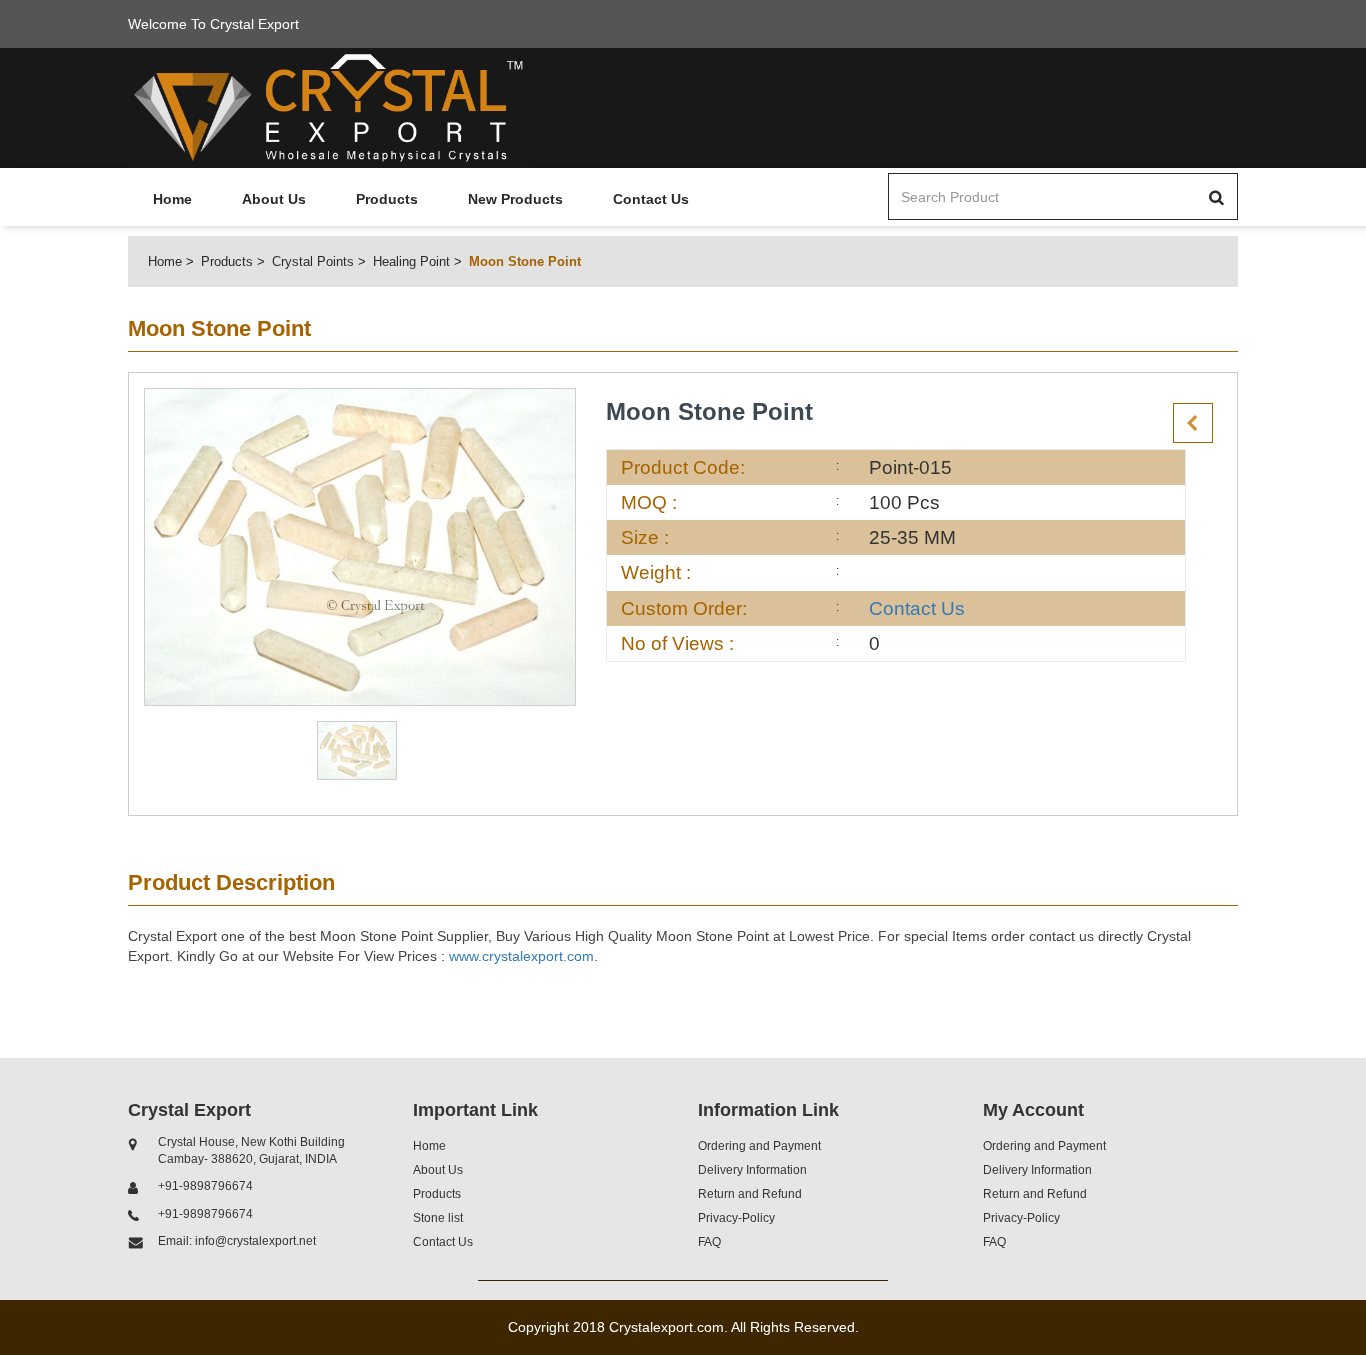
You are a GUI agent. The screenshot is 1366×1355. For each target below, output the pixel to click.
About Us (274, 199)
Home (172, 199)
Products (387, 199)
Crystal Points (313, 261)
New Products (515, 199)
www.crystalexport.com (521, 956)
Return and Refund (750, 1194)
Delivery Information (752, 1170)
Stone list (438, 1218)
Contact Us (651, 199)
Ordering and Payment (759, 1146)
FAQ (709, 1242)
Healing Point (411, 261)
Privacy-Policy (736, 1218)
